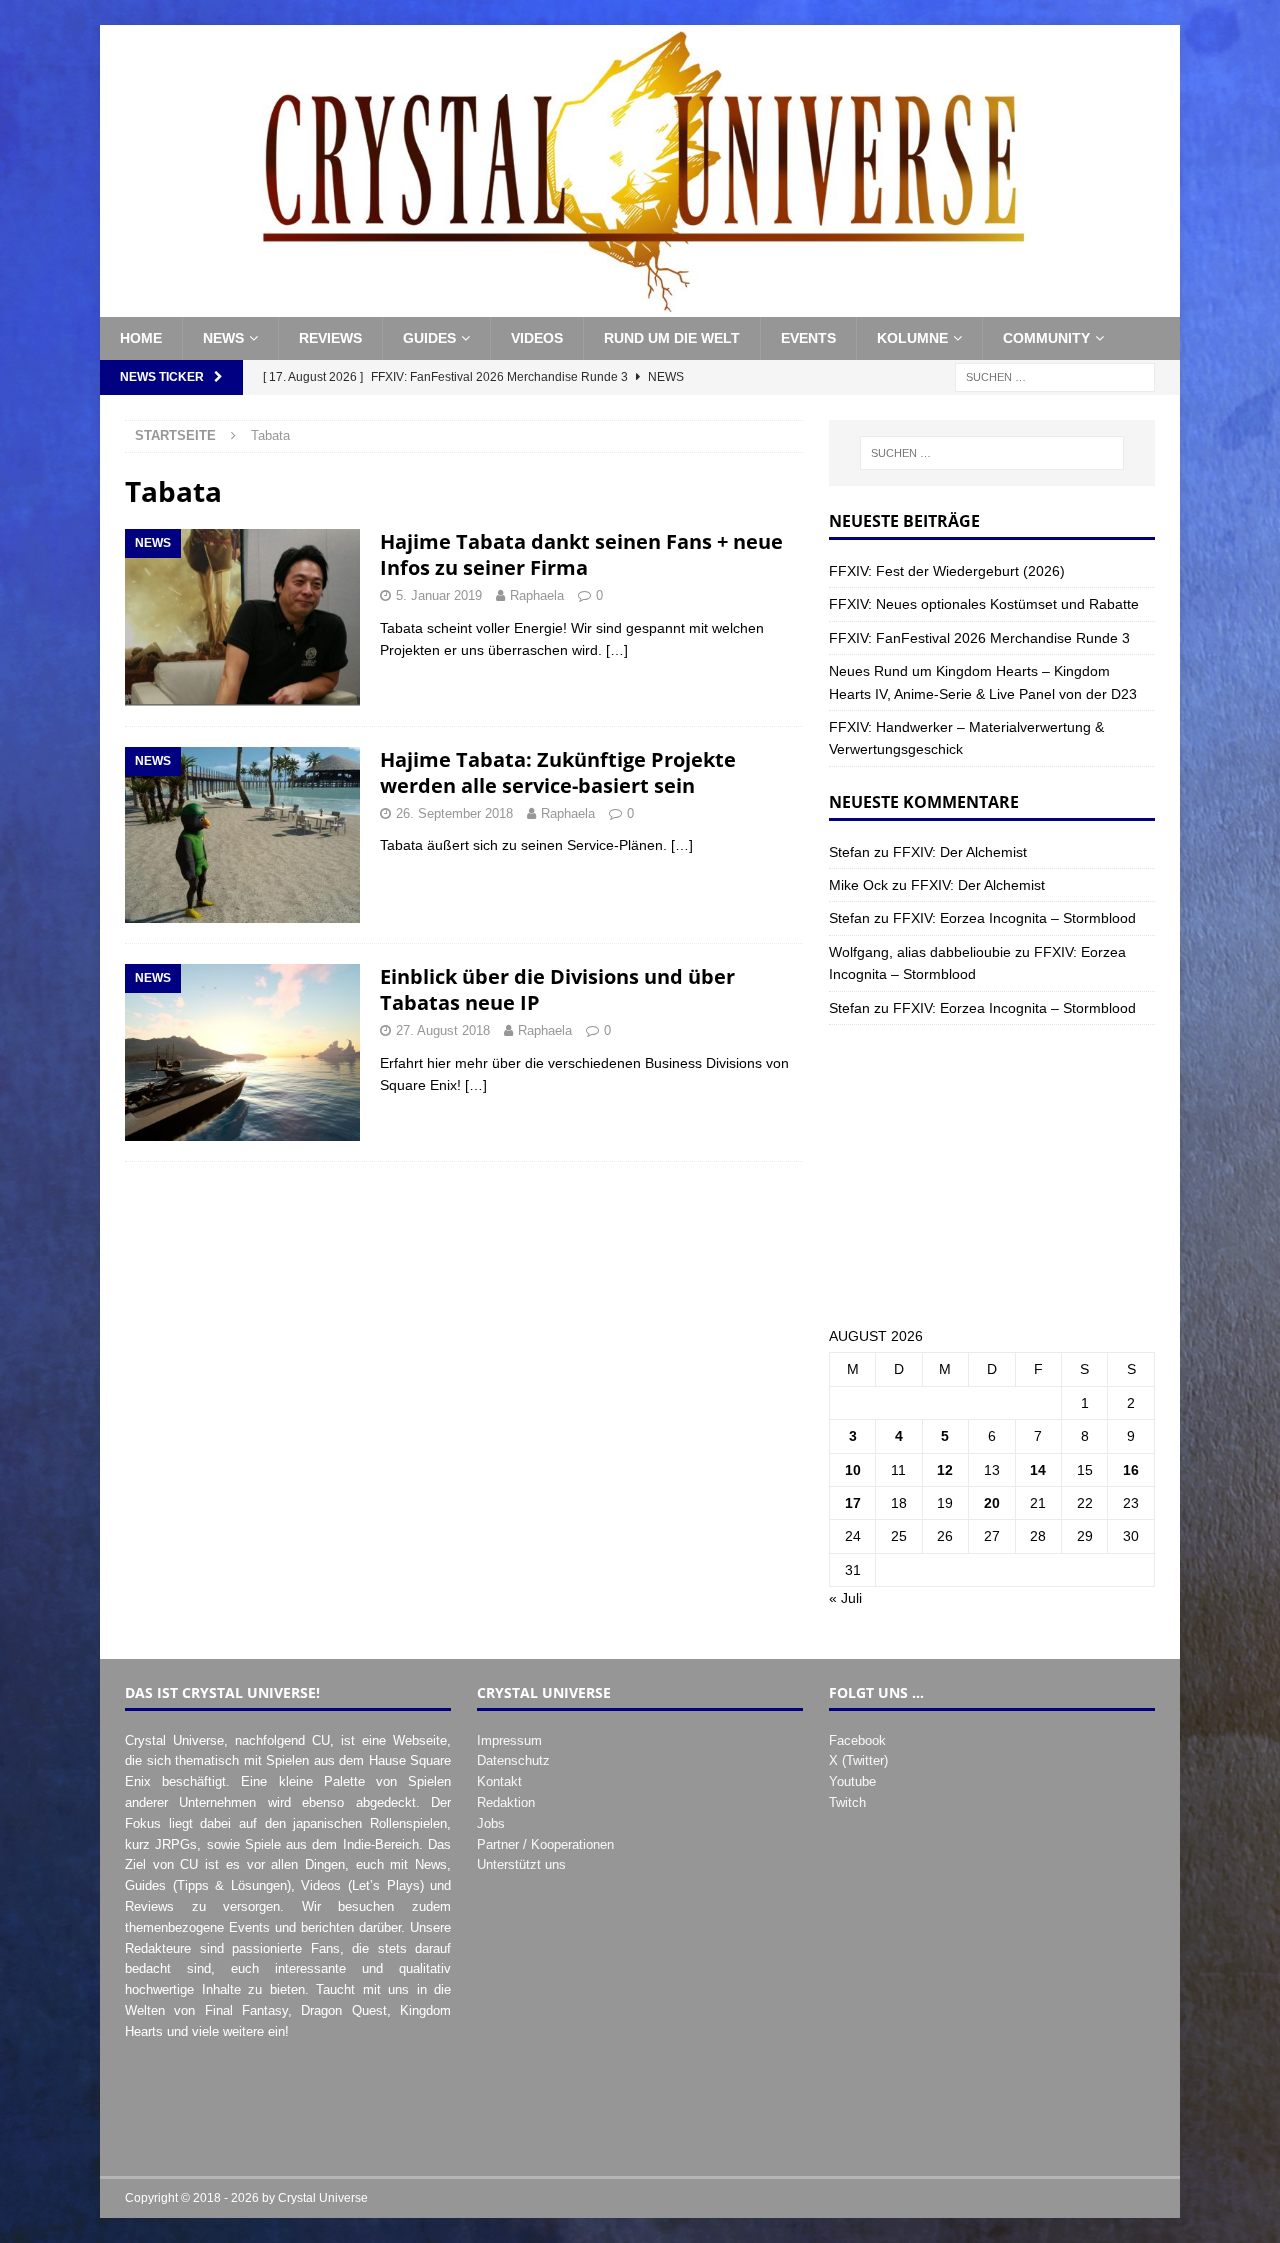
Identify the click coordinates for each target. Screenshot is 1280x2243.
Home (141, 338)
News (223, 338)
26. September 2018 (454, 813)
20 (992, 1503)
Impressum (509, 1740)
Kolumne (912, 338)
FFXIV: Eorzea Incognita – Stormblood (1014, 918)
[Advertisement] (992, 1175)
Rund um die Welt (672, 338)
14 (1038, 1470)
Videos (537, 338)
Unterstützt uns (521, 1864)
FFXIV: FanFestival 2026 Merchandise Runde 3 (979, 638)
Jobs (491, 1823)
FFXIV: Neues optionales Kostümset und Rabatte (984, 604)
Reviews (330, 338)
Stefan (849, 852)
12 (945, 1470)
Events (808, 338)
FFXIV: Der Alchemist (960, 852)
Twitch (847, 1802)
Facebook (857, 1740)
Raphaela (537, 595)
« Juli (845, 1598)
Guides (429, 338)
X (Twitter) (858, 1760)
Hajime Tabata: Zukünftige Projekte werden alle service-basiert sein (558, 772)
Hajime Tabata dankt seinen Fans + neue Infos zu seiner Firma (581, 554)
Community (1046, 338)
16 (1131, 1470)
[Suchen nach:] (1055, 376)
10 (853, 1470)
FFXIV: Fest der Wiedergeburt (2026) (947, 571)
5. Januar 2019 (439, 595)
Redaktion (506, 1802)
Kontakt (499, 1781)
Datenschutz (513, 1760)
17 (853, 1503)
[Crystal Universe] (640, 306)
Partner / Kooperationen (545, 1844)
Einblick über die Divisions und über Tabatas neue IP (557, 989)
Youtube (852, 1781)
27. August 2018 (443, 1030)
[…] (617, 650)
